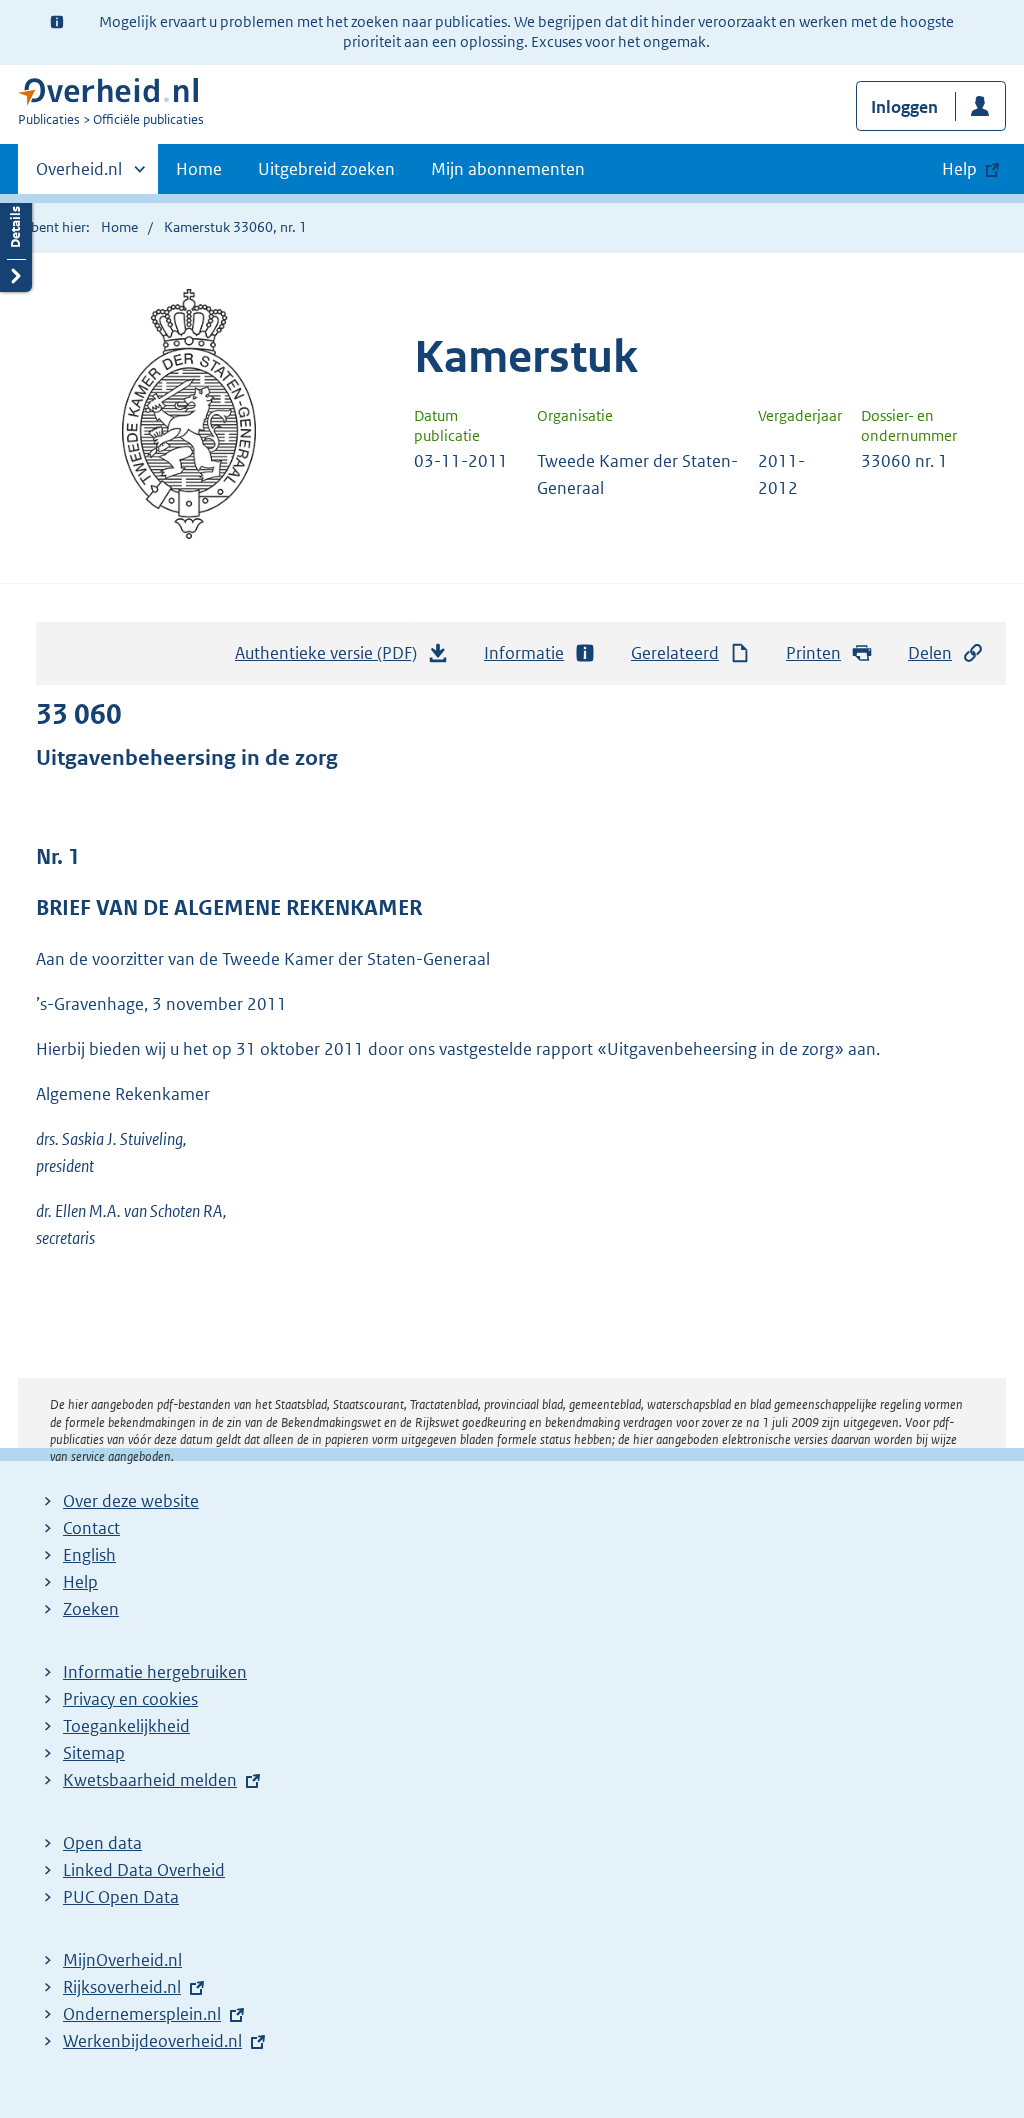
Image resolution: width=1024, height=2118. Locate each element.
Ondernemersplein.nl (142, 2014)
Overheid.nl (79, 176)
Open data (102, 1843)
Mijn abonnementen (508, 169)
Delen (930, 653)
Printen (813, 653)
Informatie (524, 653)
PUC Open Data (121, 1897)
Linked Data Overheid (144, 1870)
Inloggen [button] (904, 107)
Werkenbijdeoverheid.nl (152, 2041)
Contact (91, 1528)
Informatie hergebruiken (155, 1672)
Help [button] (959, 169)
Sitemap (94, 1753)
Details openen (16, 242)
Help (80, 1582)
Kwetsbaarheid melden (150, 1780)
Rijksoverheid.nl (122, 1987)
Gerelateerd (675, 653)
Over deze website (131, 1501)
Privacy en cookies (130, 1699)
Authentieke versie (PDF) (331, 659)
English (89, 1555)
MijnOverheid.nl (122, 1960)
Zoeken (91, 1609)
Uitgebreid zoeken (326, 169)
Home (199, 169)
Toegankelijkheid (126, 1726)
